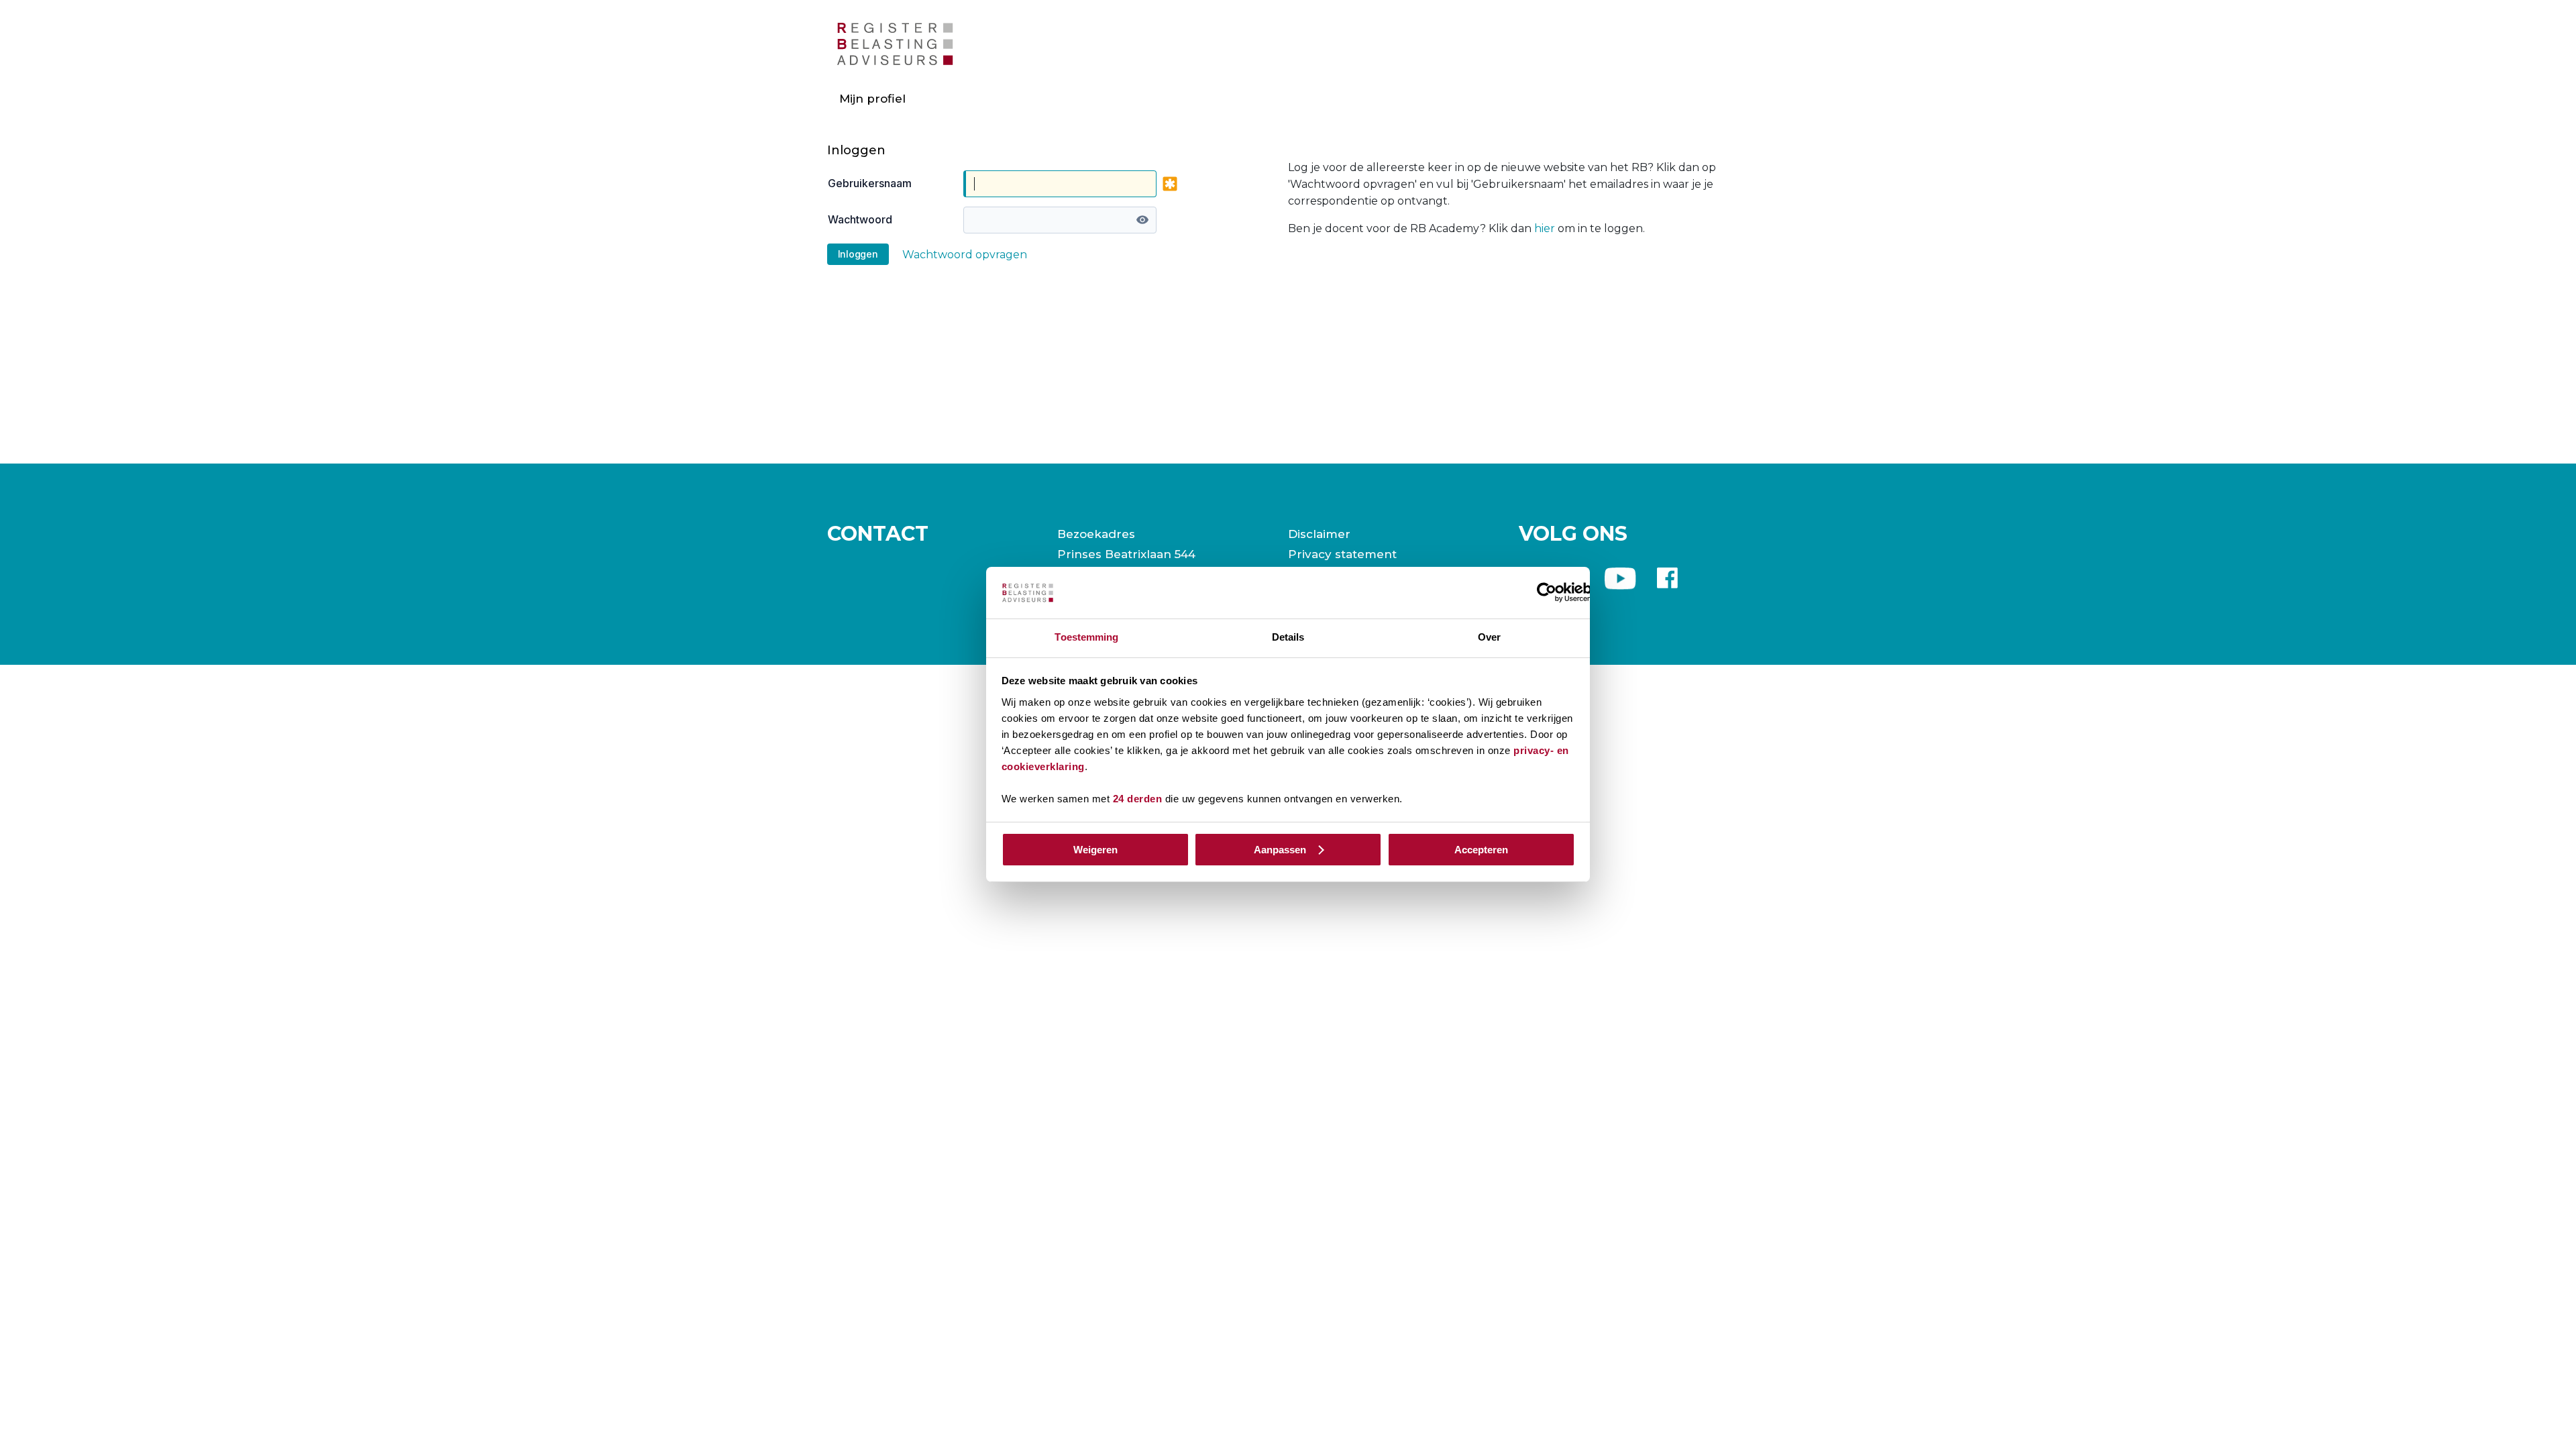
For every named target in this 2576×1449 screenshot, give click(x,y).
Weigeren (1095, 850)
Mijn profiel (872, 99)
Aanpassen (1280, 850)
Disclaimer (1319, 534)
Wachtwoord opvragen (965, 255)
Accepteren (1481, 850)
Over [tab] (1489, 637)
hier (1545, 228)
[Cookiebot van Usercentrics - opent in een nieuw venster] (1547, 592)
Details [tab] (1288, 637)
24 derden (1138, 799)
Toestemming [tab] (1086, 637)
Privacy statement (1342, 554)
